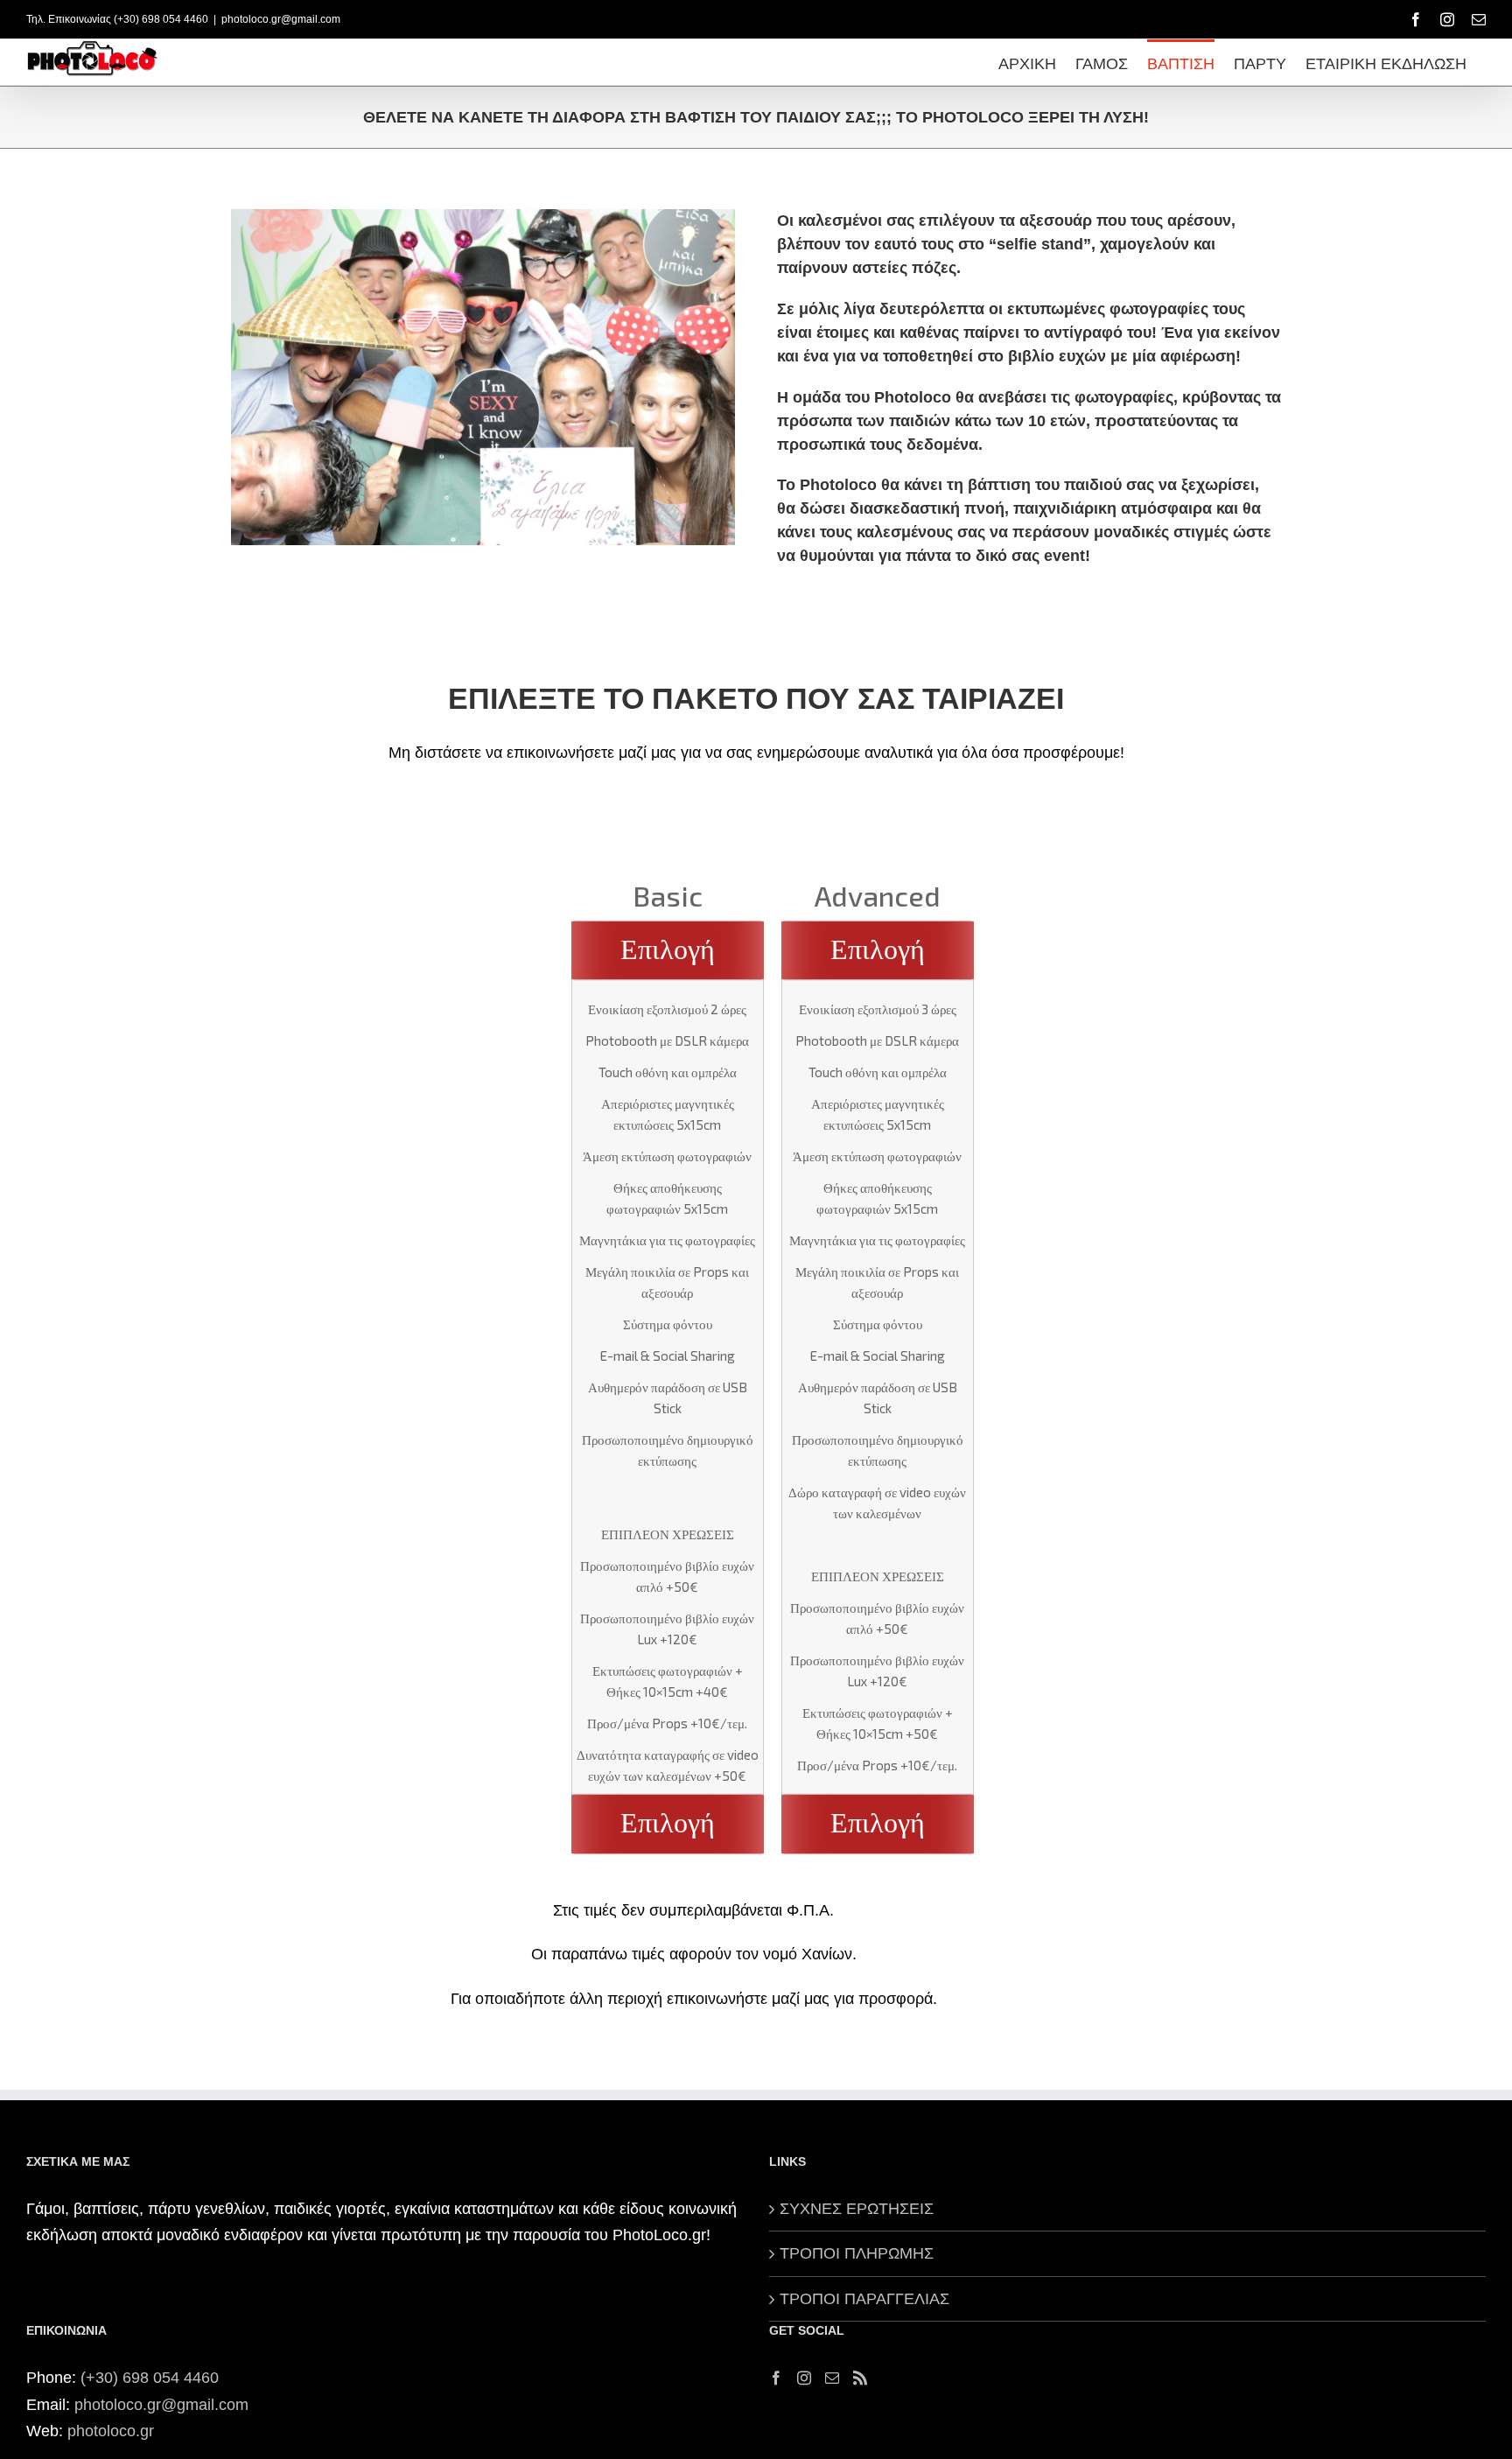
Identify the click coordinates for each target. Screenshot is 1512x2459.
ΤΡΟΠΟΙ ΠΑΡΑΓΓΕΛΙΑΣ (864, 2299)
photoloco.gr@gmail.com (281, 19)
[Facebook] (776, 2378)
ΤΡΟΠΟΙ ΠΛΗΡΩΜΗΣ (857, 2253)
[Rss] (860, 2378)
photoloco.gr (111, 2431)
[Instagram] (804, 2378)
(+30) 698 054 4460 (150, 2378)
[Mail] (832, 2378)
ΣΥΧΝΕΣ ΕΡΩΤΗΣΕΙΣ (857, 2209)
